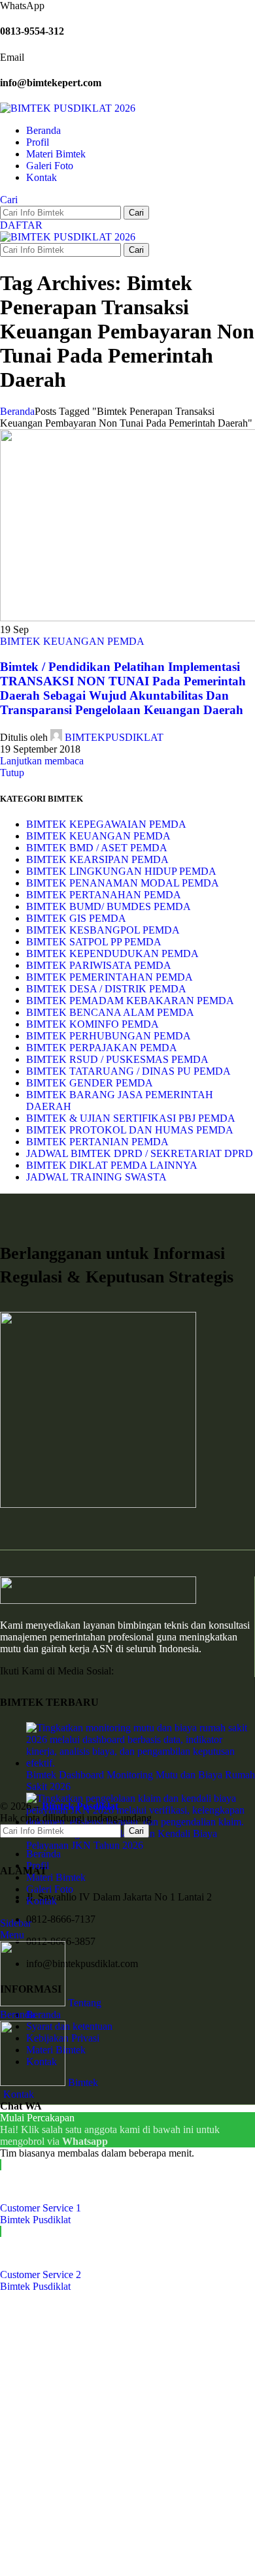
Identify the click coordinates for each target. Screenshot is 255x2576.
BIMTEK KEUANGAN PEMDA (72, 641)
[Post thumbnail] (141, 1763)
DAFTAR (21, 225)
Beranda (17, 411)
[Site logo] (68, 108)
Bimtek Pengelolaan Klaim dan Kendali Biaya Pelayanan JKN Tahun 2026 (122, 1839)
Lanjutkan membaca (42, 761)
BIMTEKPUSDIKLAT (114, 737)
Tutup (12, 773)
